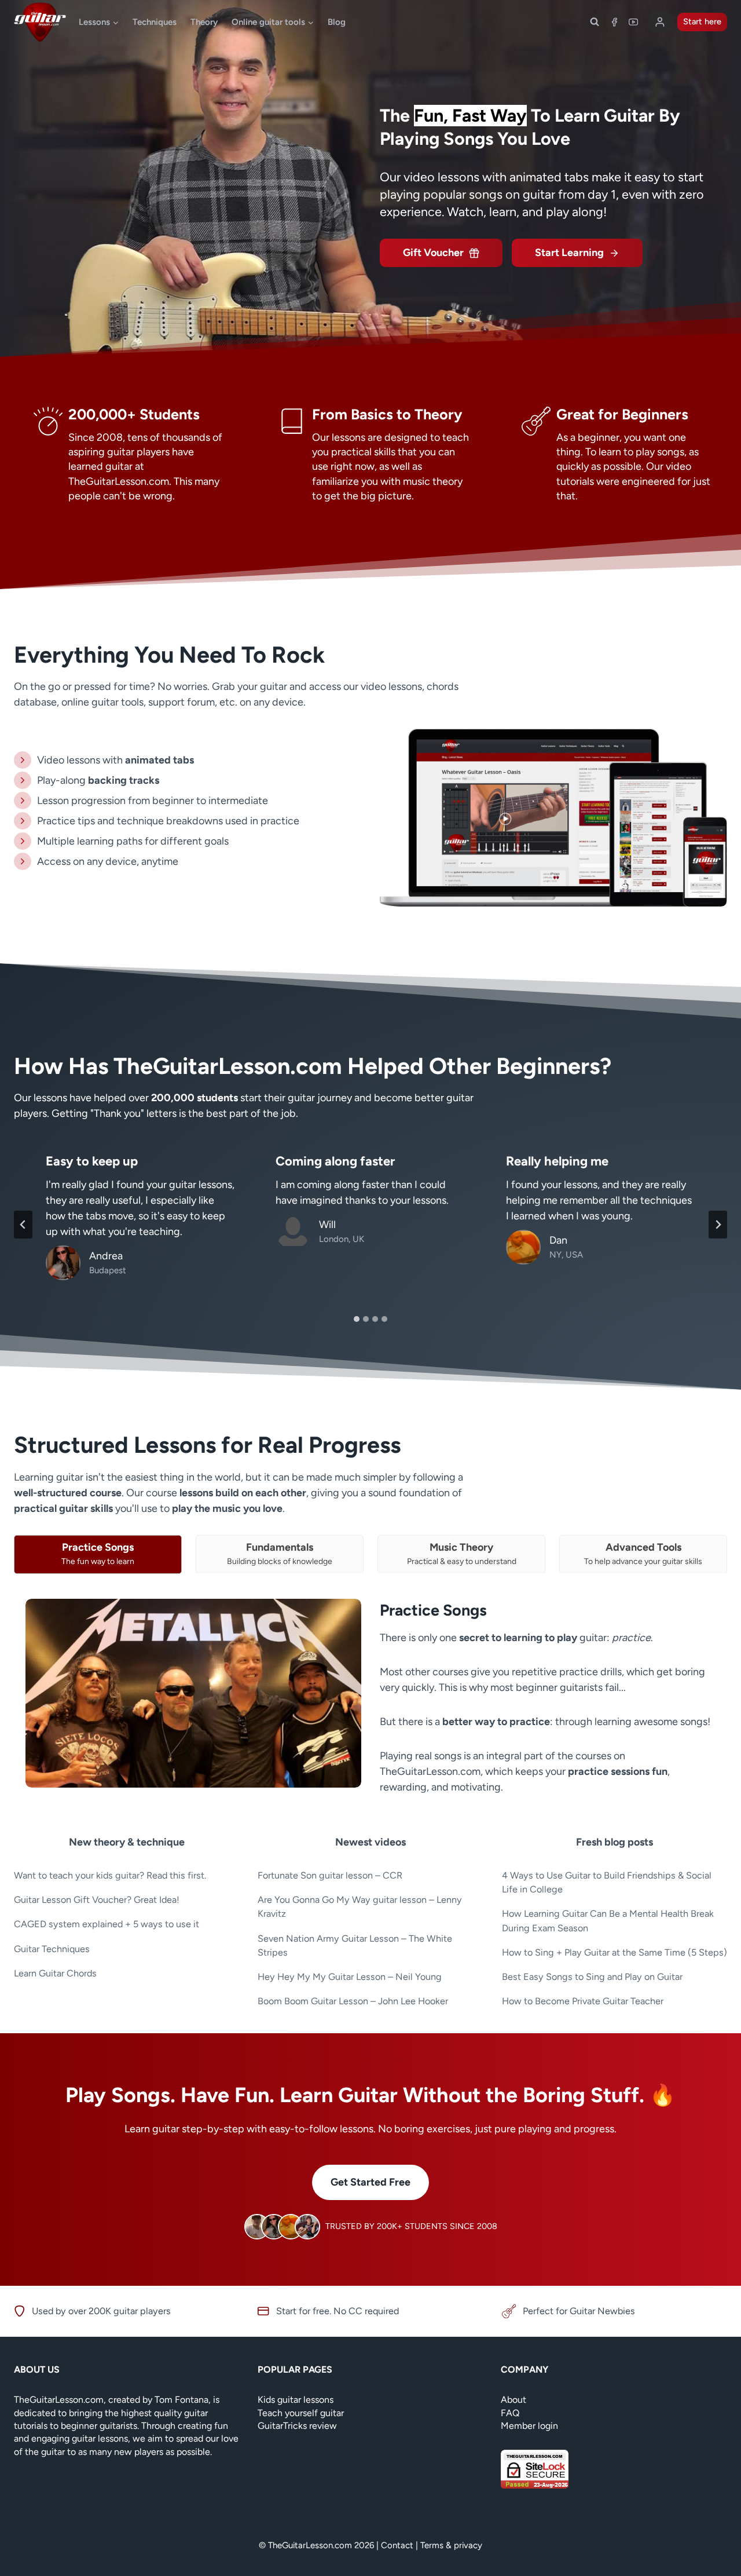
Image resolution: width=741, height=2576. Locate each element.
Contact (397, 2545)
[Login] (660, 22)
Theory (204, 22)
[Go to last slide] (23, 1225)
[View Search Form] (595, 22)
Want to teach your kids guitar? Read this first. (110, 1875)
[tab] (357, 1319)
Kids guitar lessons (296, 2400)
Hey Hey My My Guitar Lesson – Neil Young (350, 1977)
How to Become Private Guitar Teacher (583, 2001)
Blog (337, 22)
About (513, 2400)
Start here (702, 21)
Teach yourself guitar (301, 2413)
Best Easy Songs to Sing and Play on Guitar (592, 1977)
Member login (529, 2426)
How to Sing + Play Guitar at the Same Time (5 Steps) (615, 1952)
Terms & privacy (451, 2545)
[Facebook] (614, 22)
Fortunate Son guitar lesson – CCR (330, 1875)
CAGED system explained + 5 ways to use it (107, 1924)
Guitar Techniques (52, 1949)
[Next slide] (718, 1225)
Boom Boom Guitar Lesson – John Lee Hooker (353, 2001)
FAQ (510, 2413)
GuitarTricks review (297, 2426)
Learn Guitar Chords (55, 1973)
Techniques (155, 22)
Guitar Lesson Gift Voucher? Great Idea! (97, 1900)
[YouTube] (633, 22)
